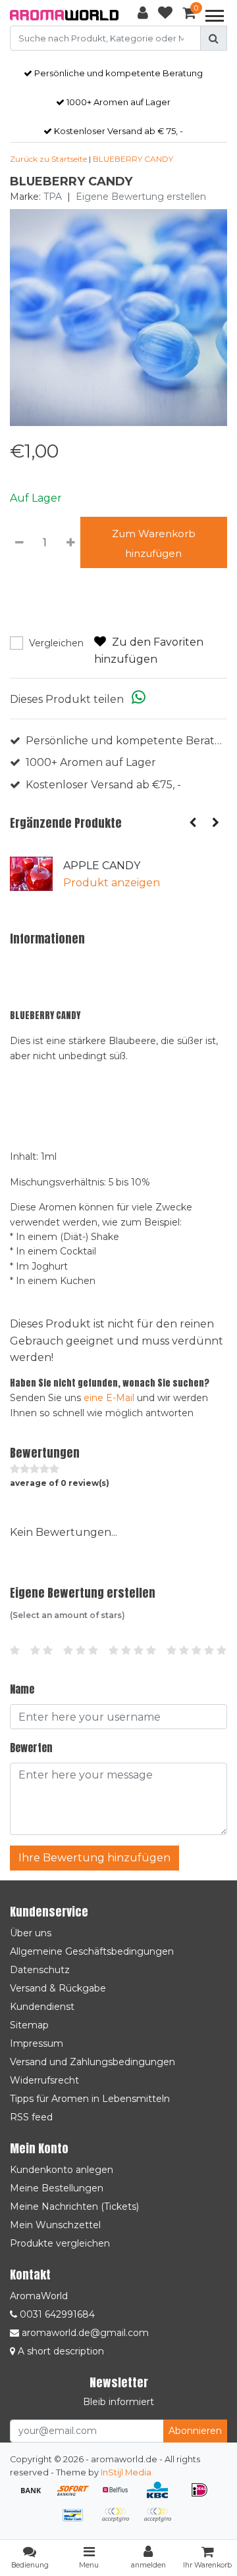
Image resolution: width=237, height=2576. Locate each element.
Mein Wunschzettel (55, 2225)
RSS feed (31, 2117)
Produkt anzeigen (112, 883)
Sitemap (29, 2025)
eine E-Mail (109, 1398)
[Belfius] (120, 2496)
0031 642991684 (56, 2314)
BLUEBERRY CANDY (133, 159)
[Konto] (143, 15)
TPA (53, 197)
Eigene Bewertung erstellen (141, 197)
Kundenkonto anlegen (62, 2170)
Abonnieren (195, 2431)
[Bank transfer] (36, 2496)
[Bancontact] (78, 2521)
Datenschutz (40, 1970)
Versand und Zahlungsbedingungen (92, 2062)
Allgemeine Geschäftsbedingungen (92, 1951)
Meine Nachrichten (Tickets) (74, 2206)
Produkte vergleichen (60, 2243)
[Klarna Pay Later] (120, 2521)
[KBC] (162, 2496)
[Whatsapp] (139, 699)
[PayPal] (161, 2521)
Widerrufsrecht (44, 2080)
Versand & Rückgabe (58, 1988)
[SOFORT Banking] (78, 2496)
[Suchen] (214, 38)
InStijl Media (126, 2472)
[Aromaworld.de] (64, 15)
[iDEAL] (203, 2496)
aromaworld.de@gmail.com (85, 2333)
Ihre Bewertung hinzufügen (94, 1858)
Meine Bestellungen (57, 2188)
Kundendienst (42, 2007)
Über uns (31, 1933)
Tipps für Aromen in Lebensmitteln (90, 2099)
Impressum (37, 2043)
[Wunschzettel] (165, 15)
